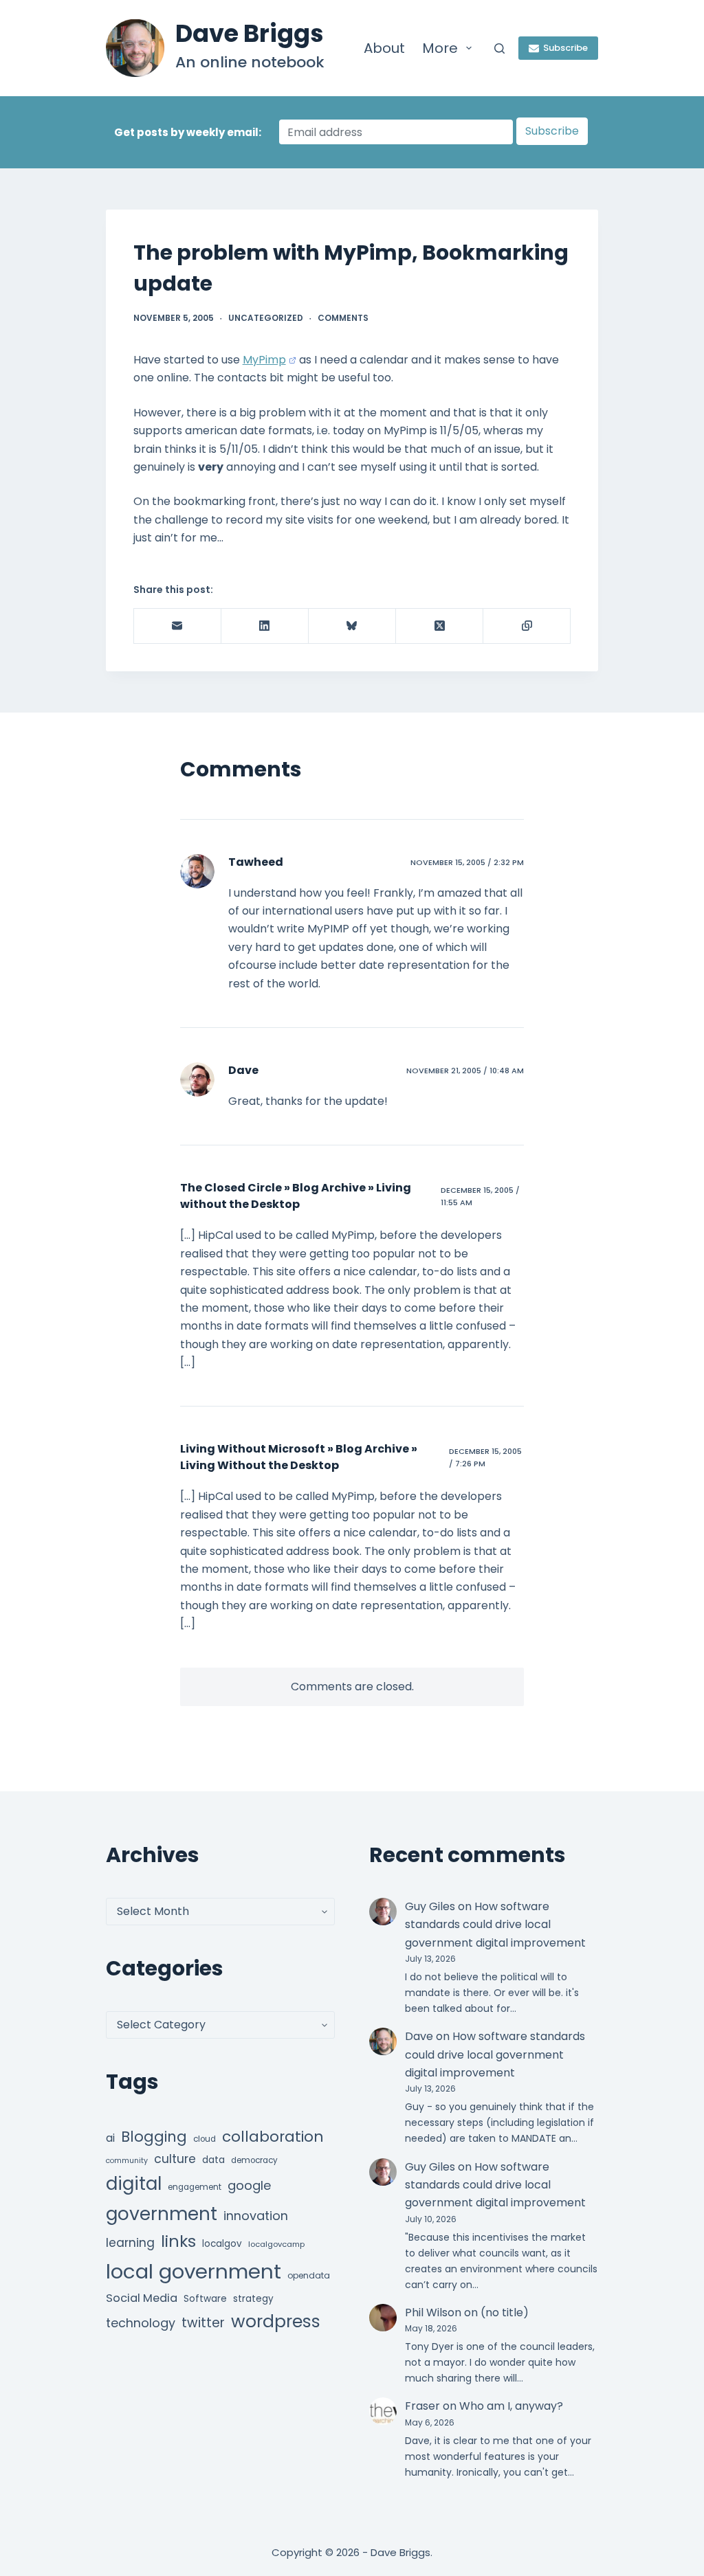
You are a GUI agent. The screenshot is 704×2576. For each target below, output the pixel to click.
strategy (253, 2299)
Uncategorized (266, 318)
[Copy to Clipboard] (527, 626)
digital (134, 2184)
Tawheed (256, 862)
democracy (254, 2160)
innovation (256, 2216)
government (162, 2214)
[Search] (499, 48)
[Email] (178, 626)
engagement (195, 2187)
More (440, 48)
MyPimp (264, 360)
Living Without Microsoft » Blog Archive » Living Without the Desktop (299, 1457)
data (213, 2160)
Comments (343, 318)
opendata (309, 2275)
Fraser (422, 2406)
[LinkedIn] (265, 626)
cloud (205, 2139)
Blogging (154, 2137)
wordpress (276, 2321)
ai (110, 2138)
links (178, 2241)
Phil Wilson (433, 2312)
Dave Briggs (250, 33)
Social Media (142, 2298)
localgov (222, 2244)
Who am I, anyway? (511, 2406)
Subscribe (565, 48)
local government (194, 2271)
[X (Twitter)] (440, 626)
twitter (203, 2323)
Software (205, 2299)
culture (175, 2159)
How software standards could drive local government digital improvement (495, 1925)
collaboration (273, 2137)
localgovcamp (276, 2244)
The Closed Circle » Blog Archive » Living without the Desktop (296, 1196)
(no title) (505, 2312)
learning (130, 2243)
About (384, 48)
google (249, 2185)
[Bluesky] (352, 626)
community (127, 2161)
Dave (243, 1070)
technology (141, 2323)
